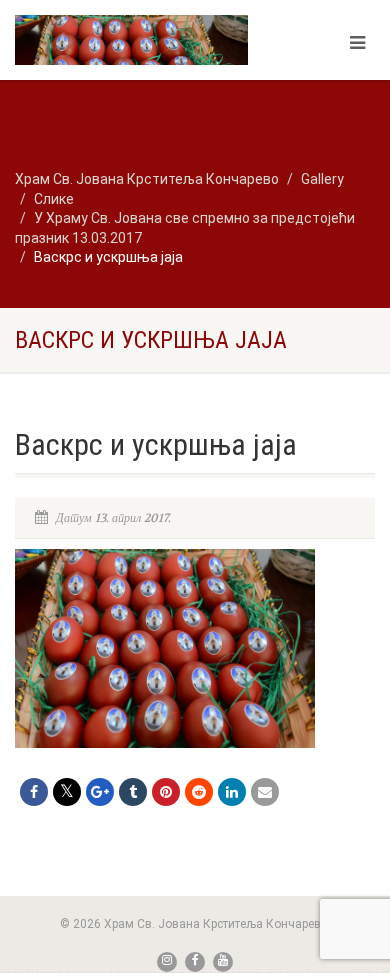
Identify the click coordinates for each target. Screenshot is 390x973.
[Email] (265, 792)
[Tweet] (67, 792)
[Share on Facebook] (34, 792)
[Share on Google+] (100, 792)
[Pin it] (166, 792)
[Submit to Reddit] (199, 792)
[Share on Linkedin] (232, 792)
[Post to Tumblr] (133, 792)
